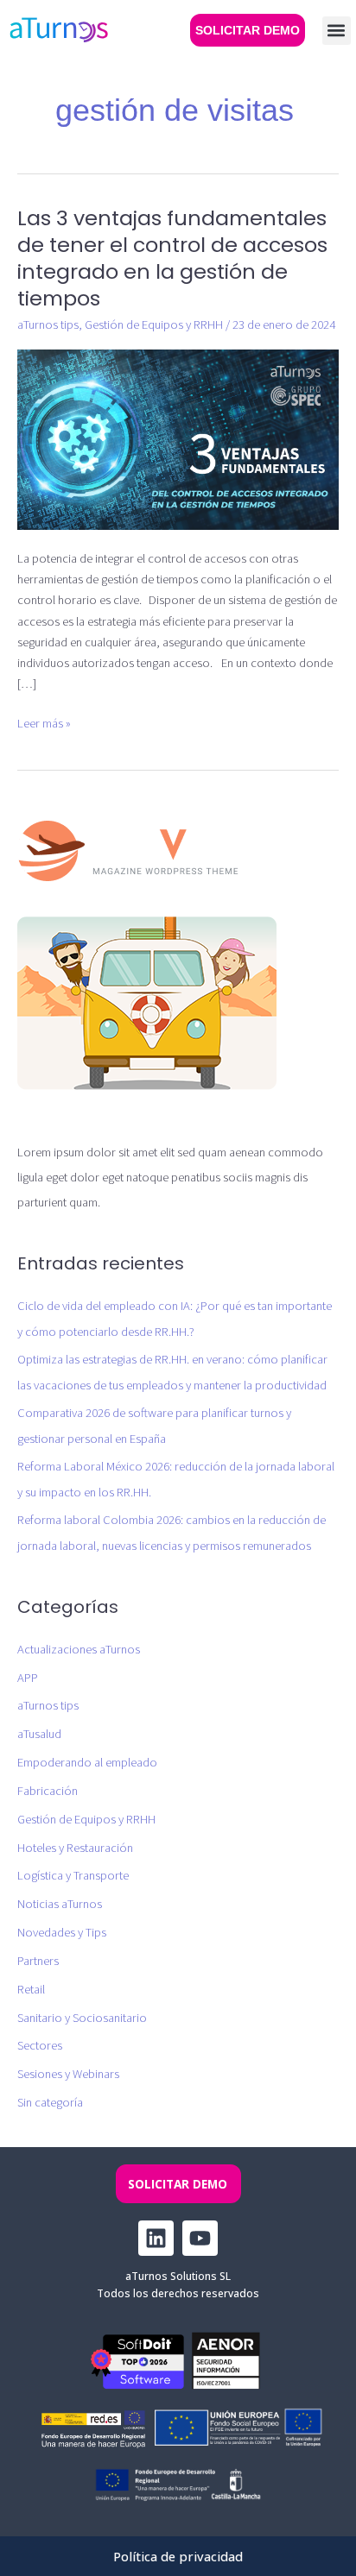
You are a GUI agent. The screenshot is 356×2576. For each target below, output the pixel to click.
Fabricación (48, 1791)
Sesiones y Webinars (68, 2074)
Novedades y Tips (62, 1933)
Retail (31, 1990)
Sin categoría (50, 2103)
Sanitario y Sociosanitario (82, 2018)
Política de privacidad (178, 2556)
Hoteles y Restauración (75, 1848)
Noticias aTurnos (60, 1904)
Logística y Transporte (73, 1876)
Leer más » (44, 723)
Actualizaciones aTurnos (79, 1650)
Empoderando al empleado (87, 1763)
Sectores (40, 2046)
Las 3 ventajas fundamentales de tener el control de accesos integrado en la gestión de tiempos (172, 258)
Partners (38, 1961)
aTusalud (39, 1734)
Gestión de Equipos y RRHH (154, 325)
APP (28, 1678)
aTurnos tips (48, 325)
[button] (337, 31)
